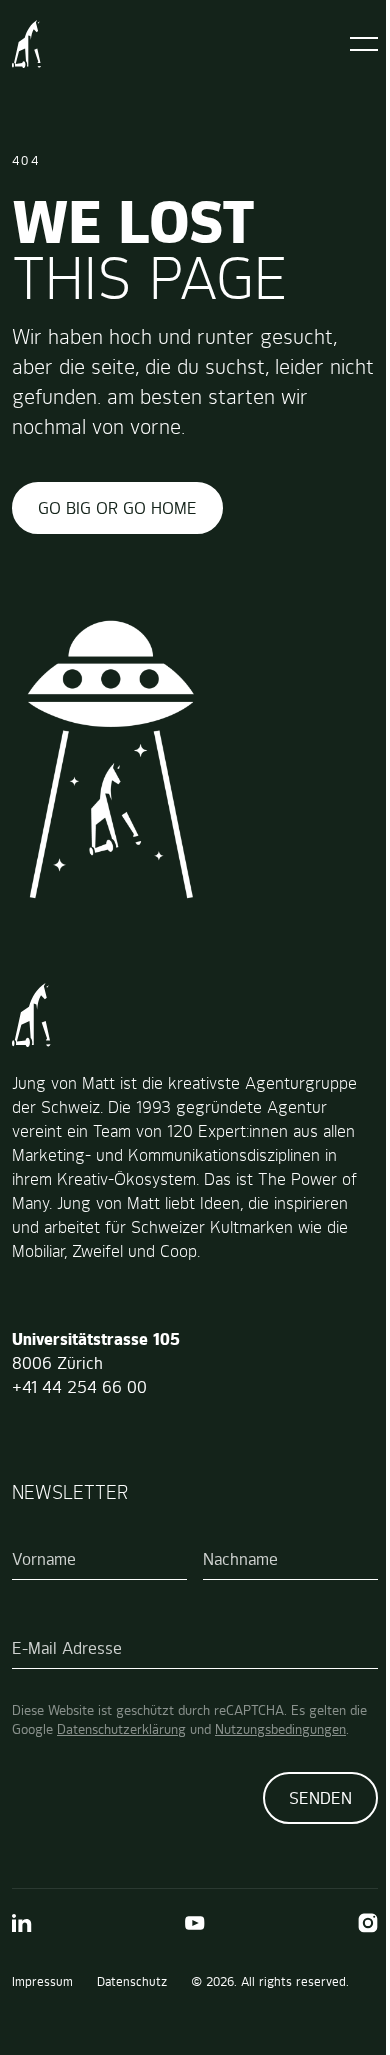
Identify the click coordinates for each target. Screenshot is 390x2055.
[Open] (364, 44)
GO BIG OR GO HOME (117, 508)
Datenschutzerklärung (121, 1729)
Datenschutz (132, 1981)
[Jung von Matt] (26, 44)
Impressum (42, 1981)
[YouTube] (195, 1923)
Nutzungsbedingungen (280, 1729)
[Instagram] (368, 1923)
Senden (320, 1798)
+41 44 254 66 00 (79, 1387)
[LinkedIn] (22, 1923)
